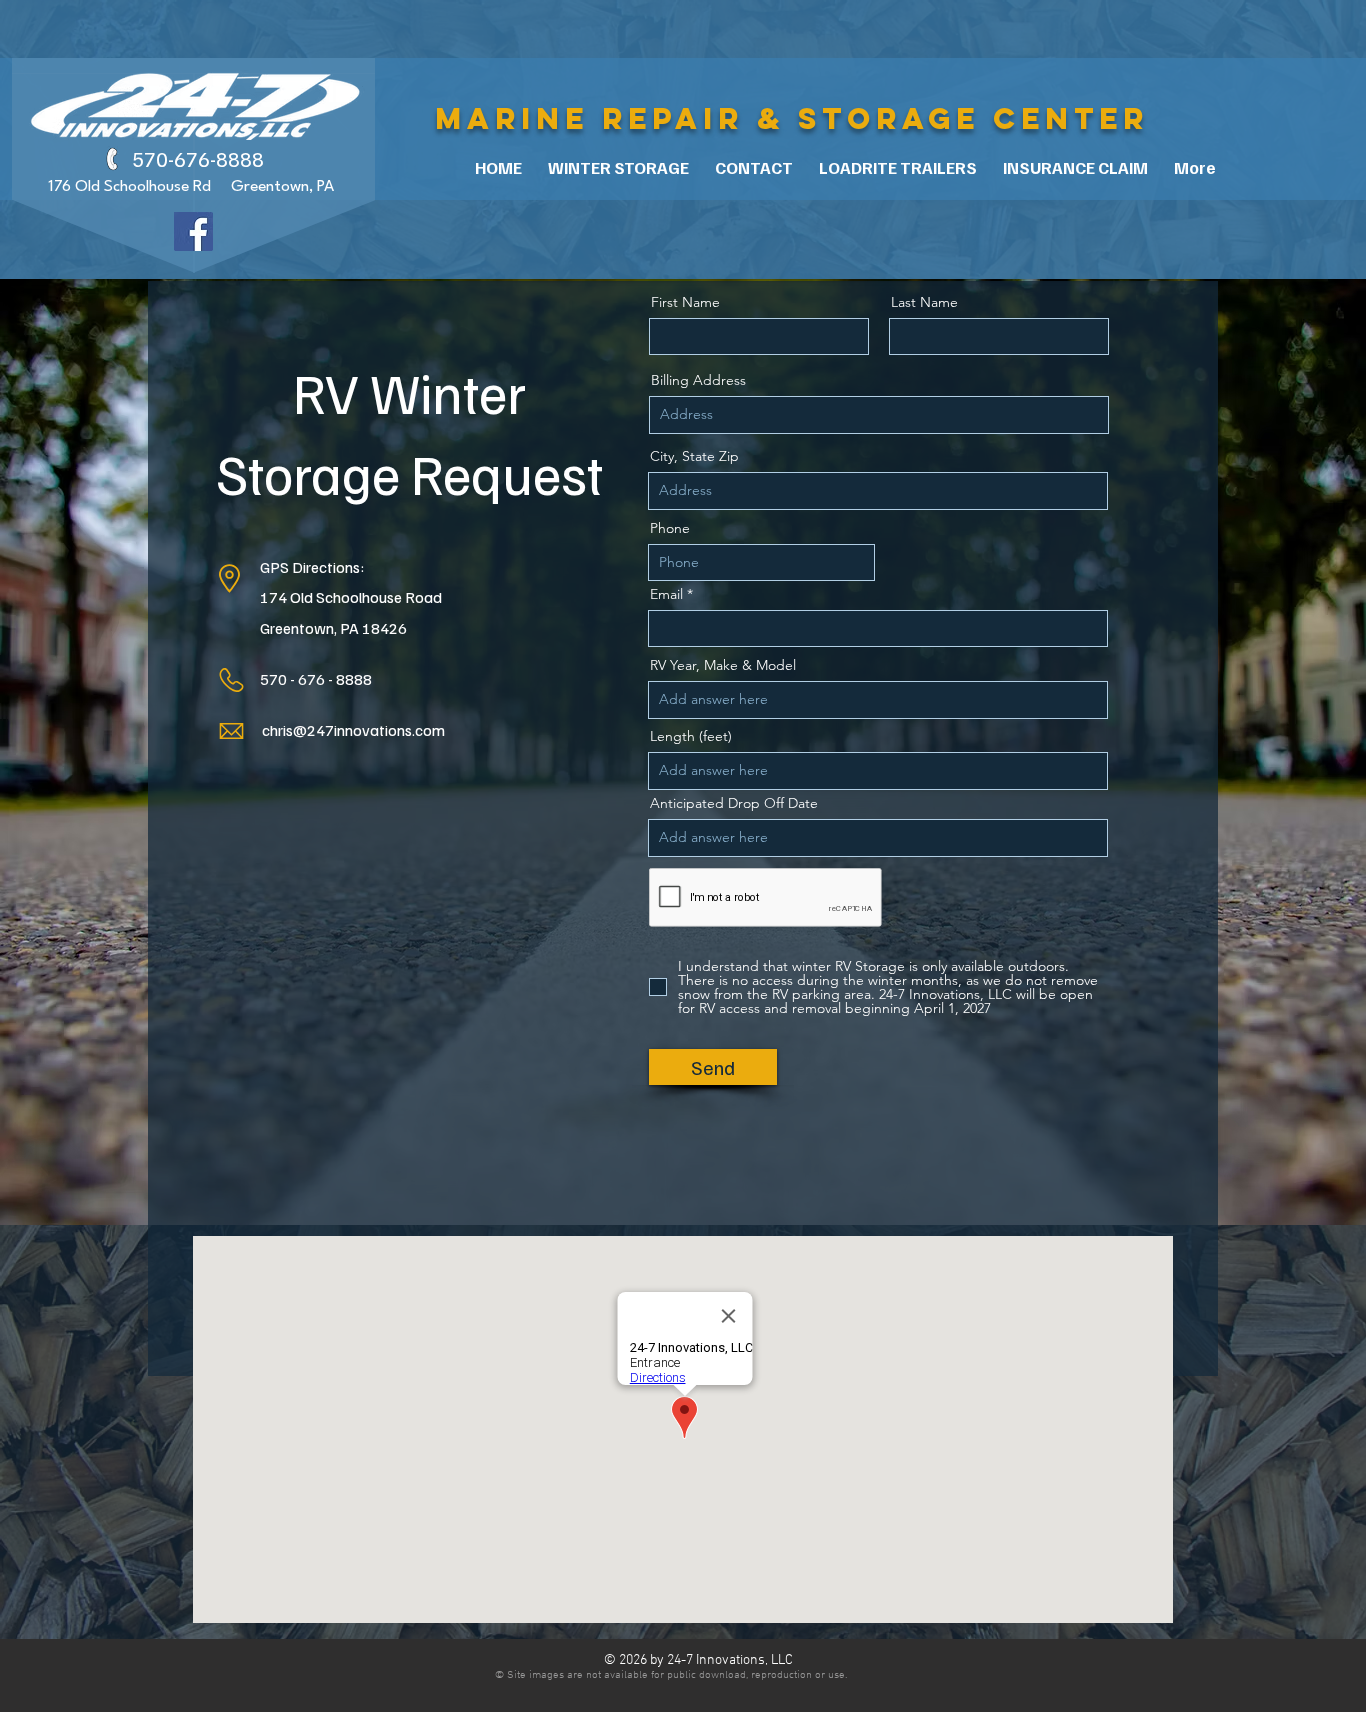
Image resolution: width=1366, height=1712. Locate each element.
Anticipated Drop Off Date (734, 803)
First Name (685, 302)
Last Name (924, 302)
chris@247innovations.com (353, 730)
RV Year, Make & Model (723, 665)
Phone (670, 528)
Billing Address (698, 380)
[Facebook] (193, 231)
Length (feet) (691, 736)
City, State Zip (694, 456)
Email (666, 594)
